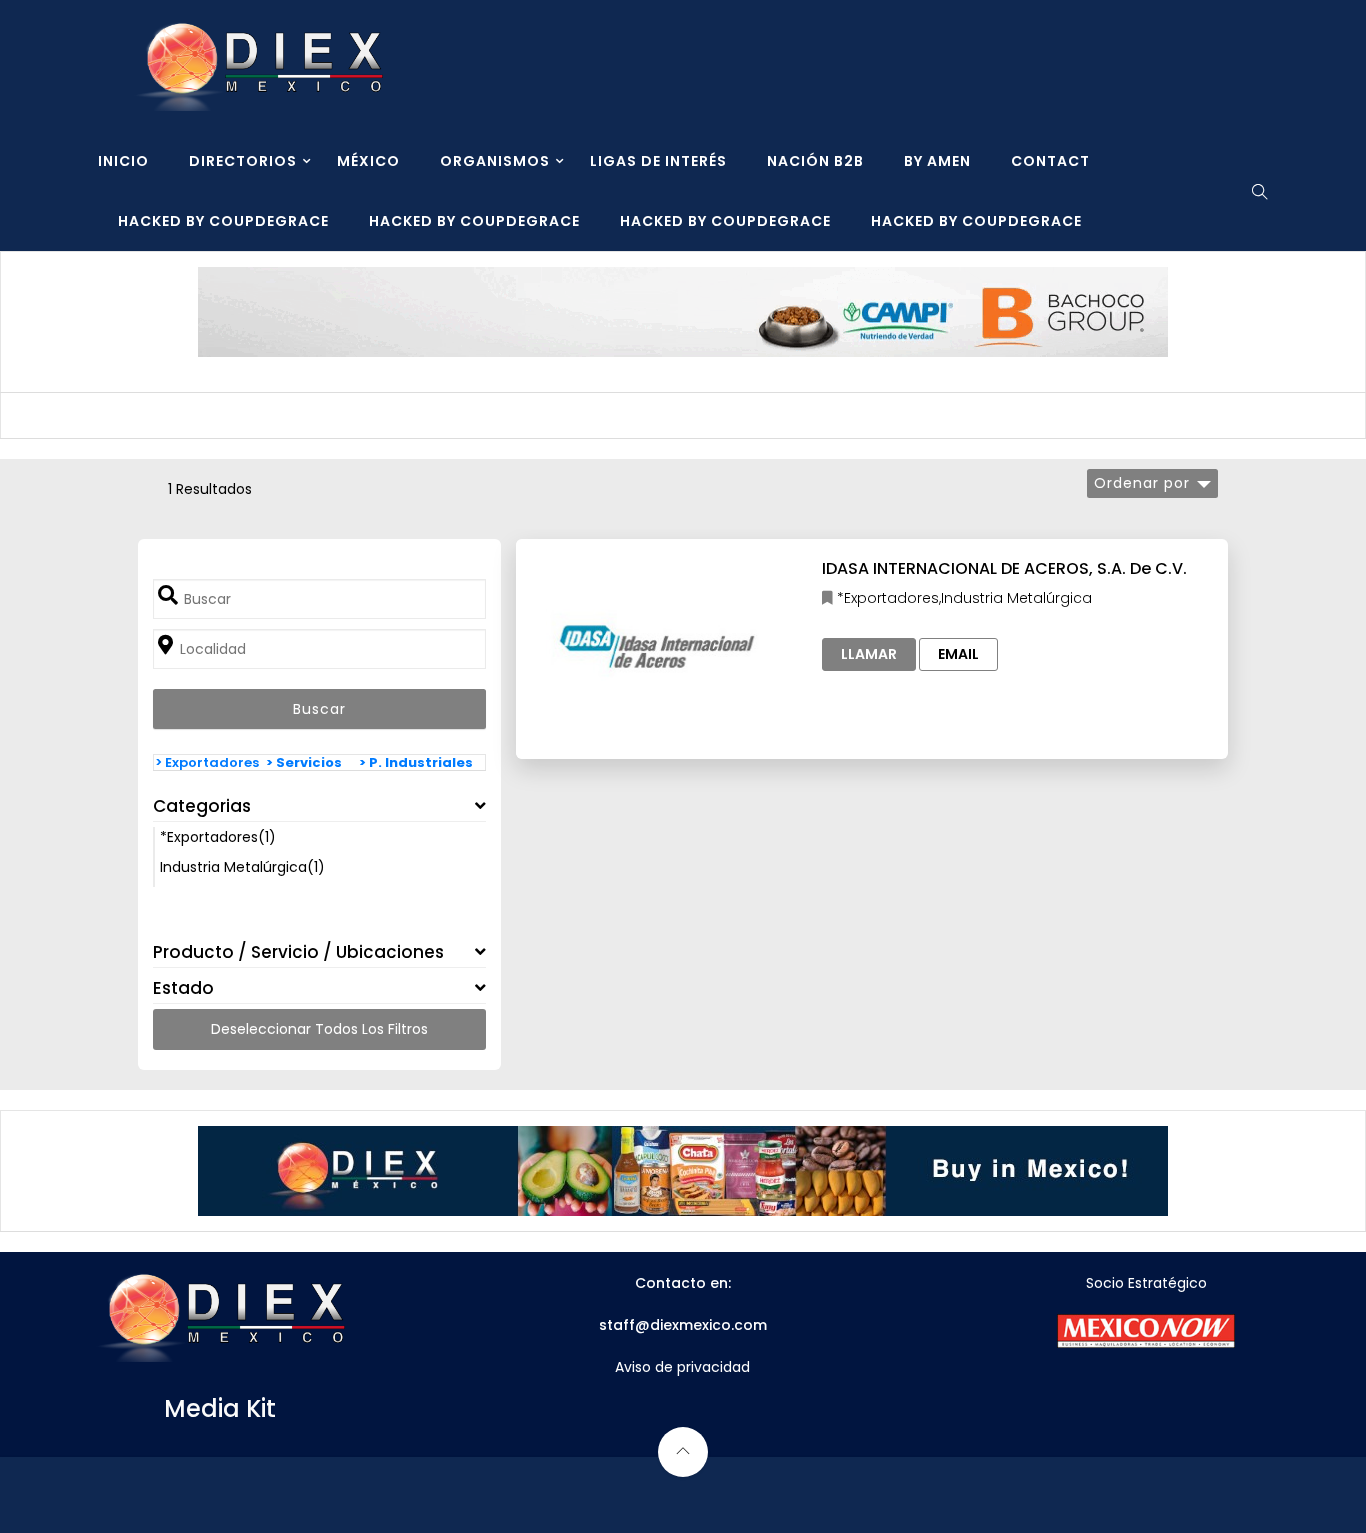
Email (958, 654)
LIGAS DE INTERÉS (658, 161)
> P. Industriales (416, 762)
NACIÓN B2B (815, 161)
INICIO (123, 161)
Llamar (869, 654)
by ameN (937, 161)
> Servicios (304, 762)
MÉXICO (368, 161)
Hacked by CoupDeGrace (223, 221)
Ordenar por (1142, 483)
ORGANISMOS (495, 161)
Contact (1050, 161)
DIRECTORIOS (243, 161)
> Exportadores (207, 762)
